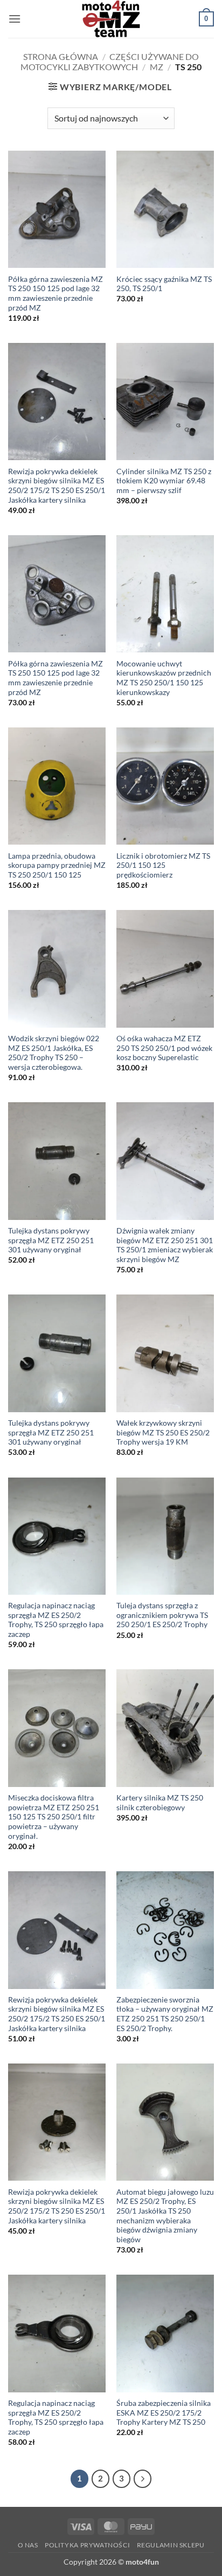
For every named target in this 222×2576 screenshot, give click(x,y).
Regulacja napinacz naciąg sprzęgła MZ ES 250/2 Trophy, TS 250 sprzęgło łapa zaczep (56, 1620)
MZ (157, 67)
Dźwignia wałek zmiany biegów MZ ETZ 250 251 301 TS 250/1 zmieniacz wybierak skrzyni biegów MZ (165, 1245)
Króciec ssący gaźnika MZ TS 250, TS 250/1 (164, 284)
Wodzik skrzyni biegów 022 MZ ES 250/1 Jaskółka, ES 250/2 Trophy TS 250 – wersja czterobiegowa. (54, 1053)
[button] (15, 19)
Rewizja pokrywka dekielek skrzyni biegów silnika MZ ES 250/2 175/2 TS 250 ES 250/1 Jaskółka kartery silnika (57, 486)
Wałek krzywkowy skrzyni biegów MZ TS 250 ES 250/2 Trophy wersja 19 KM (163, 1432)
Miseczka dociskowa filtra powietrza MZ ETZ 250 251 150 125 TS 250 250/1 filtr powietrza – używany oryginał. (54, 1817)
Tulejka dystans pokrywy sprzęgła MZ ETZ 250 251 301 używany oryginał (51, 1240)
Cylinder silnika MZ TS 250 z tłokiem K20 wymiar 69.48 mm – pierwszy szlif (164, 481)
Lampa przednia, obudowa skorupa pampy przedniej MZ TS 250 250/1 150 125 (57, 865)
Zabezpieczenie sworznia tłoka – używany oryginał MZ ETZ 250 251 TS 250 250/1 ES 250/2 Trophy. (165, 2014)
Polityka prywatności (87, 2545)
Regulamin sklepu (171, 2545)
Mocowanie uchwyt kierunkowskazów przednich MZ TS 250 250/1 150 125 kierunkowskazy (164, 678)
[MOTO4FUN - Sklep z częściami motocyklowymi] (111, 19)
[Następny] (143, 2479)
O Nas (28, 2545)
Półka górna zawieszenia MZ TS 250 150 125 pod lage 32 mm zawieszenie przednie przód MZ (55, 294)
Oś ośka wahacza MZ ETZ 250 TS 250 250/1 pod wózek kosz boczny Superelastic (164, 1048)
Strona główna (61, 56)
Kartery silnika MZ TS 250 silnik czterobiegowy (160, 1803)
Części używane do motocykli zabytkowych (110, 62)
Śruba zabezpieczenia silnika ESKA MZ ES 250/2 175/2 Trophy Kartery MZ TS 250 (164, 2413)
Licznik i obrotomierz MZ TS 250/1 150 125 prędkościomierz (163, 865)
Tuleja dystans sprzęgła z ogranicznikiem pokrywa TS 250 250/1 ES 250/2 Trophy (162, 1615)
